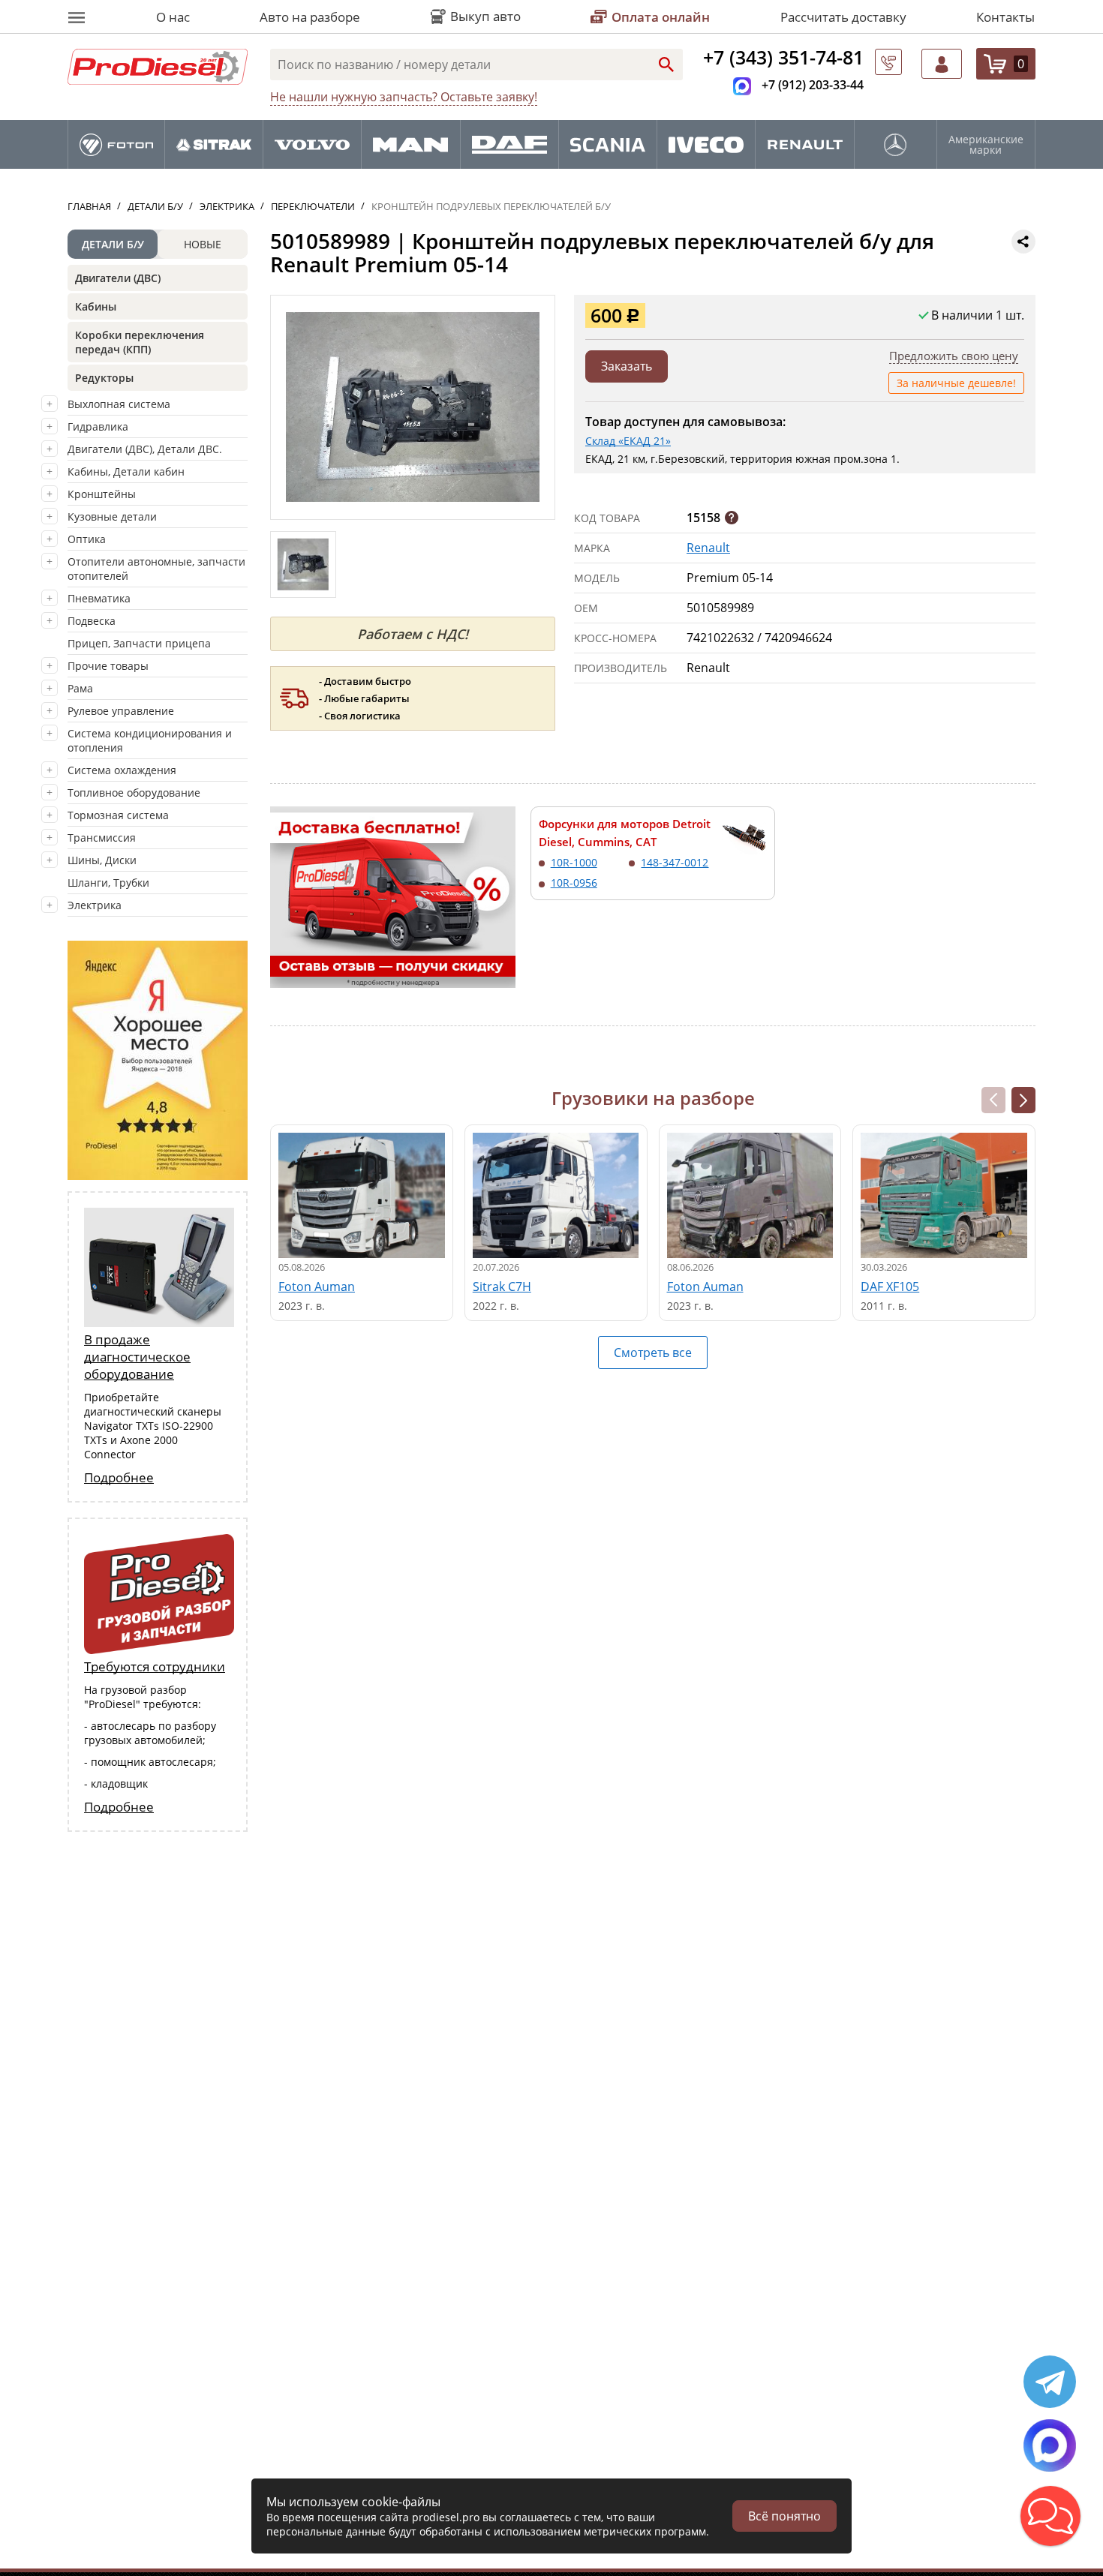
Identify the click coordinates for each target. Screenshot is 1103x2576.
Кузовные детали (112, 516)
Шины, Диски (102, 860)
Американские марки (986, 145)
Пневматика (99, 598)
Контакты (1005, 17)
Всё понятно (784, 2516)
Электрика (95, 905)
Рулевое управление (121, 711)
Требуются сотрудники (155, 1666)
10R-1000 (574, 862)
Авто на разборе (310, 17)
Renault (708, 548)
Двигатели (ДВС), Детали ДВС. (145, 449)
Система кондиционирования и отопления (150, 740)
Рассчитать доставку (843, 17)
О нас (173, 17)
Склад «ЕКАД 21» (628, 441)
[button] (1023, 1100)
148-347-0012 (675, 862)
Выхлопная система (119, 404)
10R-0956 (574, 883)
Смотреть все (653, 1353)
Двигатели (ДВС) (118, 278)
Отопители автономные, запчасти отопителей (156, 569)
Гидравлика (98, 426)
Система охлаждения (122, 770)
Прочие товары (108, 666)
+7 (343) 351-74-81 (783, 57)
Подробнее (119, 1477)
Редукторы (104, 378)
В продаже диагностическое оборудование (137, 1357)
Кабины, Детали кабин (126, 471)
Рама (80, 688)
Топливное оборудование (134, 793)
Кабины (96, 306)
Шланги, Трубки (108, 883)
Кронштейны (102, 494)
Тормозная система (118, 815)
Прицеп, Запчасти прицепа (139, 643)
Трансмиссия (102, 838)
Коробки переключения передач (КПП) (140, 342)
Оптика (87, 539)
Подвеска (92, 621)
